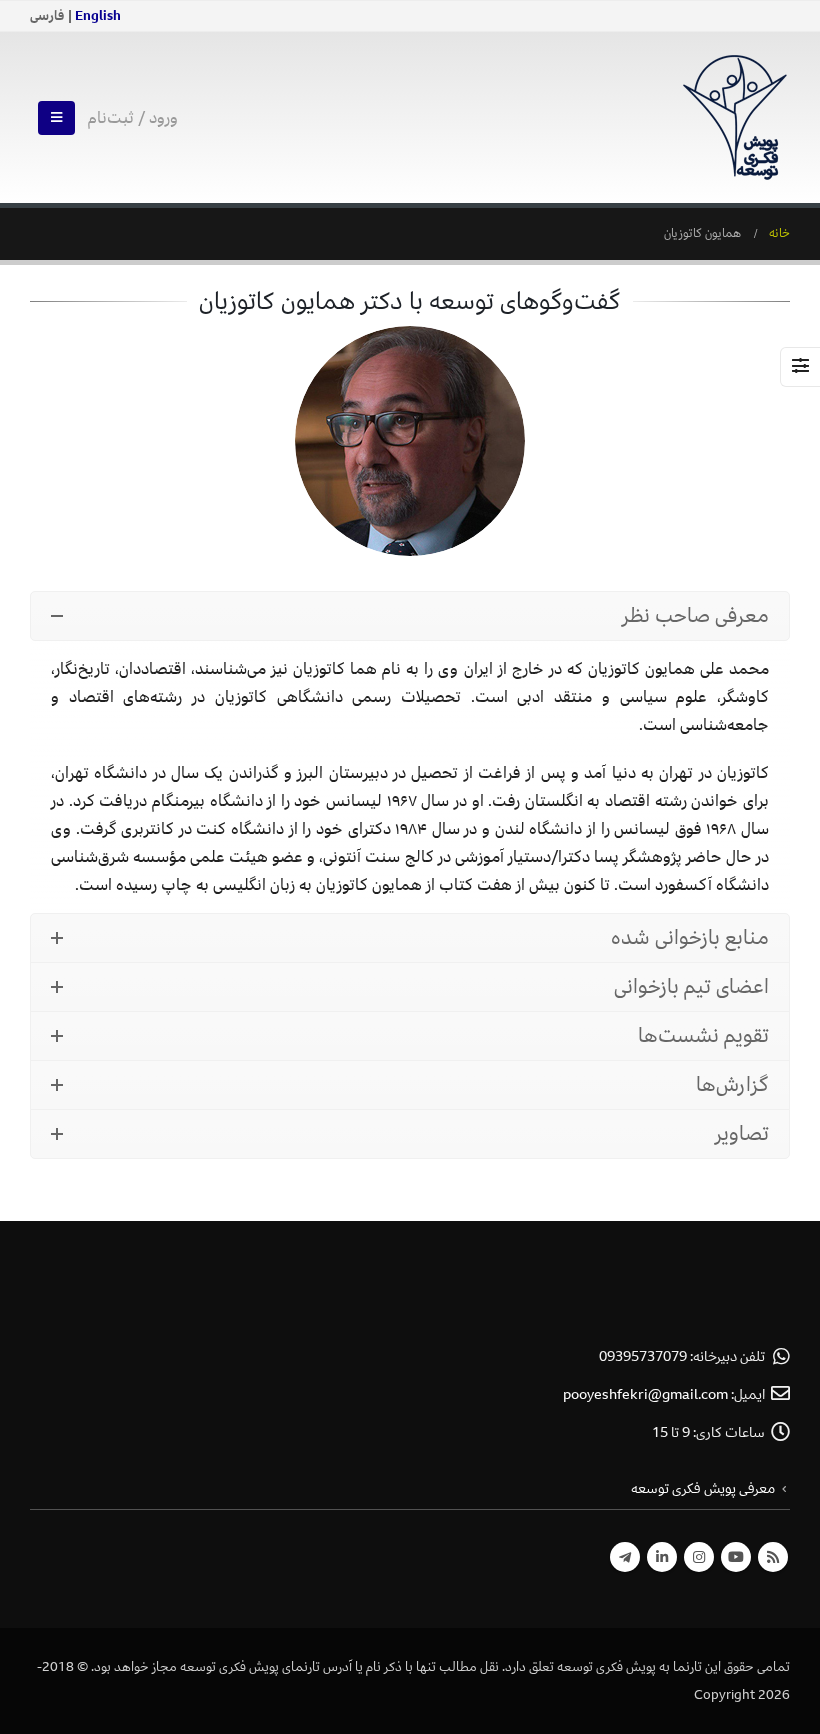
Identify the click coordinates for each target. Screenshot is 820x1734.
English (98, 16)
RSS (773, 1557)
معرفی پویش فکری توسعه (703, 1488)
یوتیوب (736, 1557)
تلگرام (625, 1557)
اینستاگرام (699, 1557)
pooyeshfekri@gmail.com (645, 1394)
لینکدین (662, 1557)
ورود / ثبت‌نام (133, 118)
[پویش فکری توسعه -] (735, 117)
